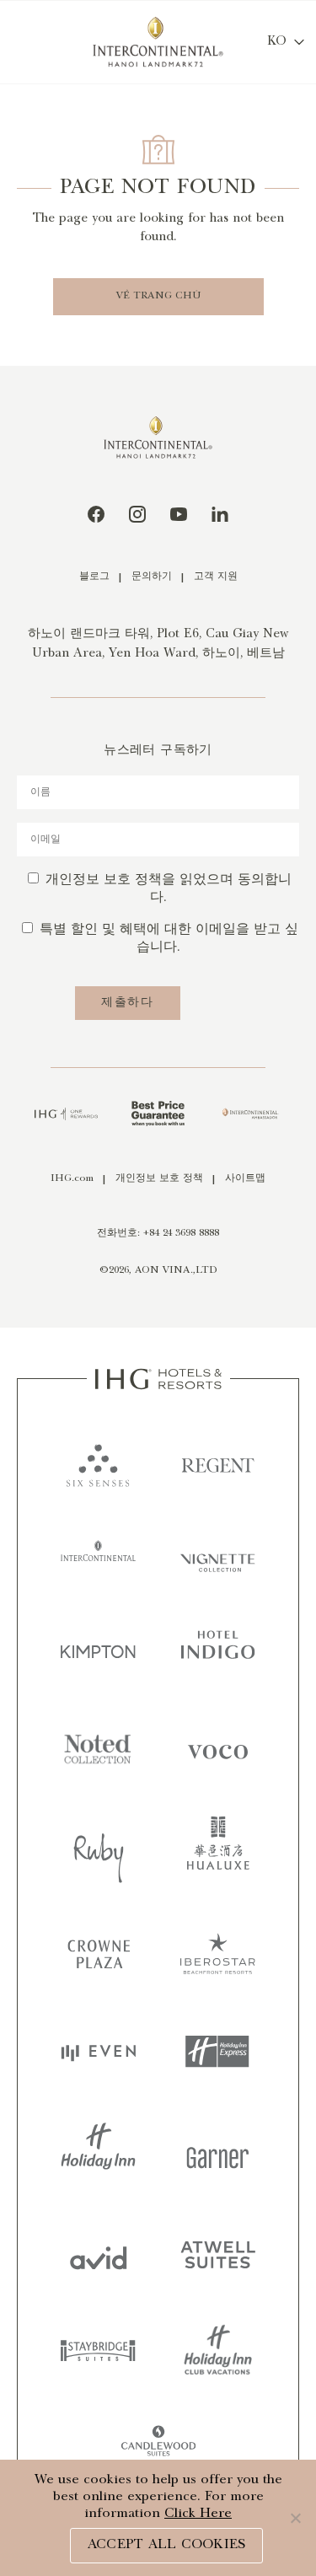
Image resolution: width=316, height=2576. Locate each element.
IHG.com (72, 1179)
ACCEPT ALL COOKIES (167, 2545)
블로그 (94, 577)
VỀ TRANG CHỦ (158, 296)
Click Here (198, 2514)
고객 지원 (216, 577)
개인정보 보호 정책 (159, 1179)
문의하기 (152, 577)
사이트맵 (245, 1179)
